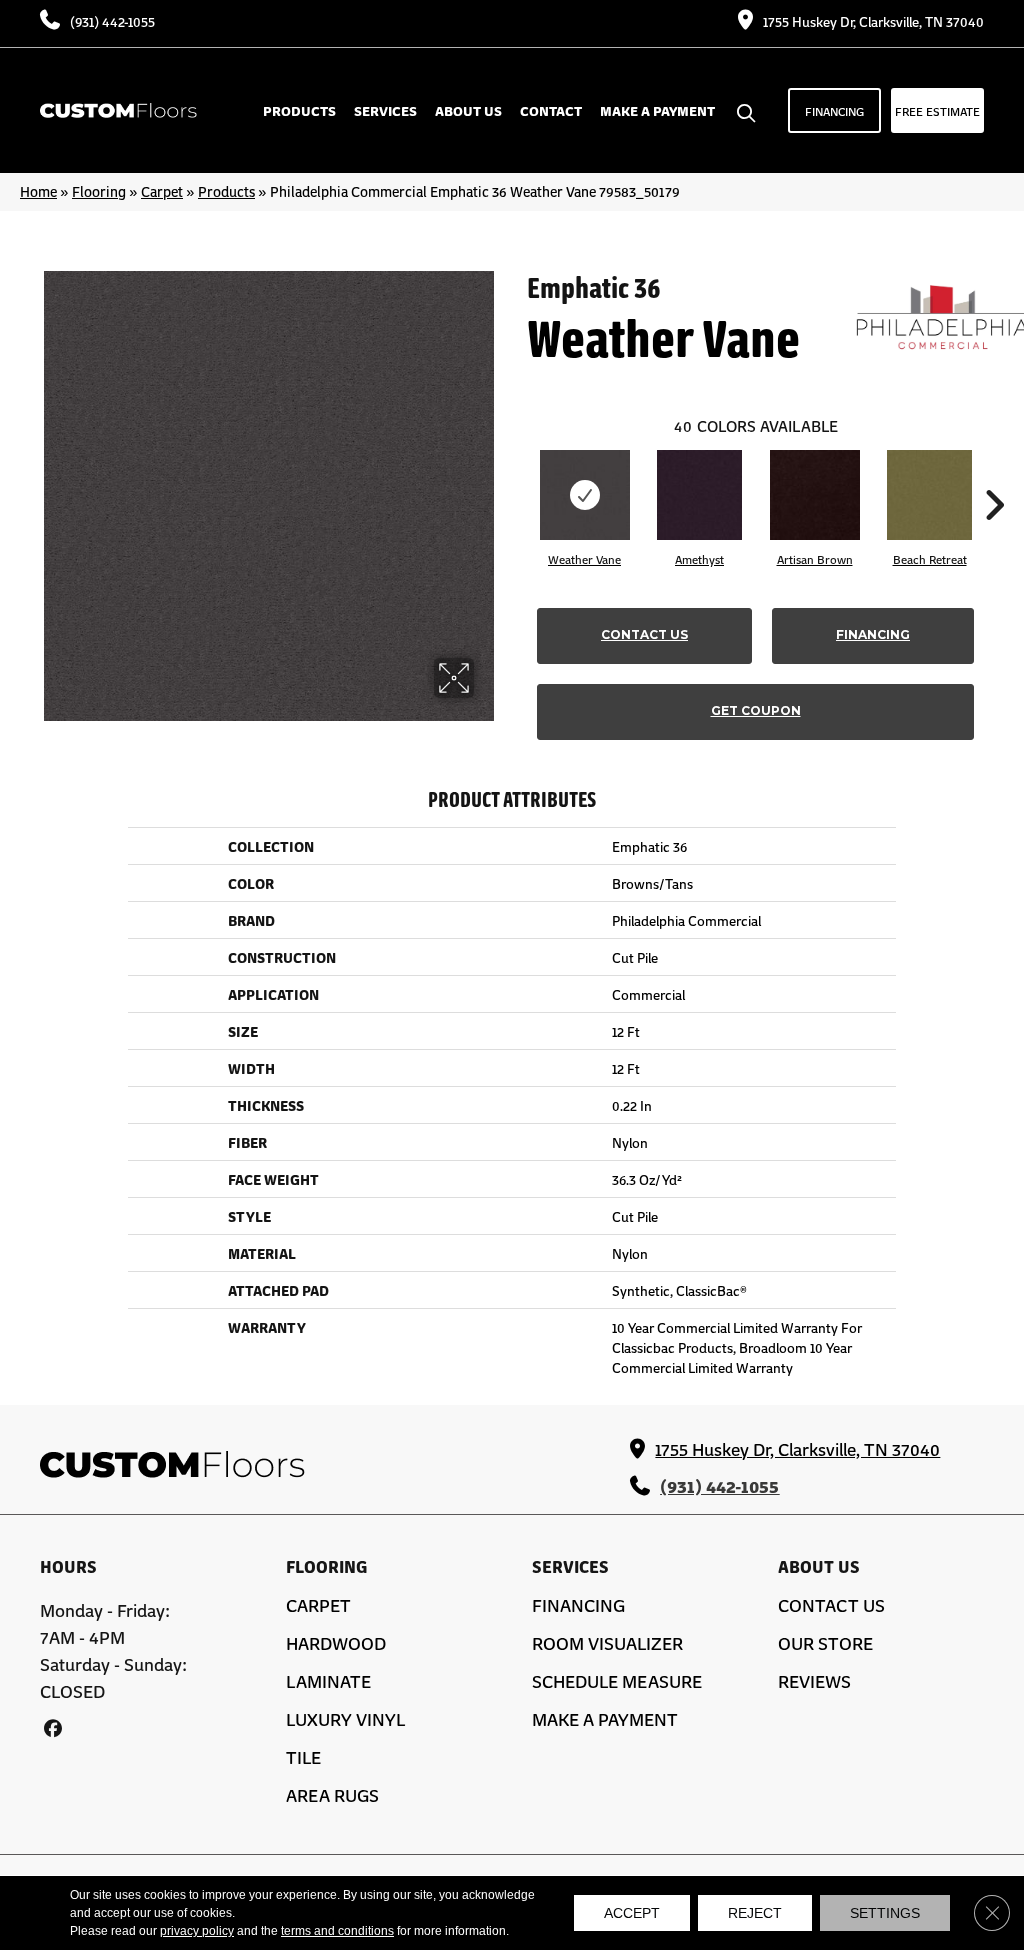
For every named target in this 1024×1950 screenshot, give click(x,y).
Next (994, 475)
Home (38, 191)
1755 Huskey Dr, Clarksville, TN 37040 (873, 21)
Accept (632, 1913)
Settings (885, 1913)
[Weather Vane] (585, 495)
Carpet (162, 191)
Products (226, 191)
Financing (873, 634)
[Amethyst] (699, 495)
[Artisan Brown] (815, 495)
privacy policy (197, 1931)
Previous (517, 475)
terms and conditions (337, 1931)
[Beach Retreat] (929, 495)
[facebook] (52, 1727)
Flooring (99, 191)
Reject (755, 1913)
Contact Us (644, 634)
